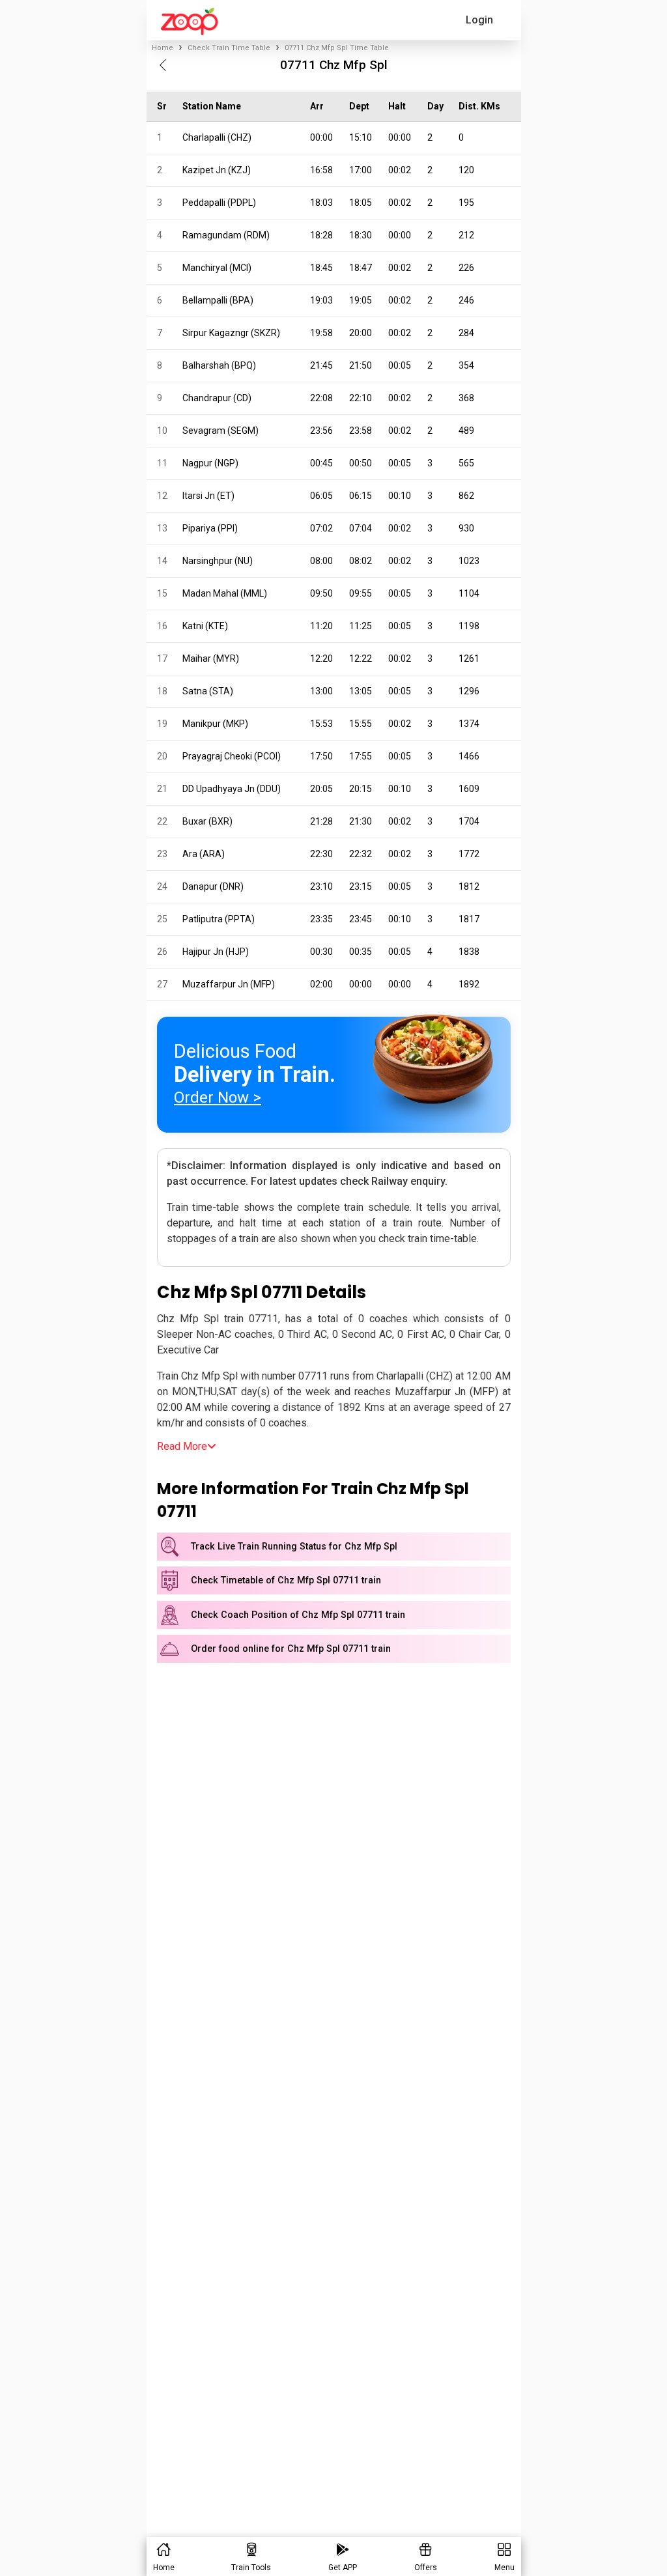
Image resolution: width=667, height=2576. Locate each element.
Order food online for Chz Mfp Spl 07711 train (291, 1649)
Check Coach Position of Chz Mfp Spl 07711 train (298, 1615)
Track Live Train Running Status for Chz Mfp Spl (294, 1547)
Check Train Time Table (229, 48)
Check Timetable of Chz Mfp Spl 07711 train (286, 1580)
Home (163, 48)
